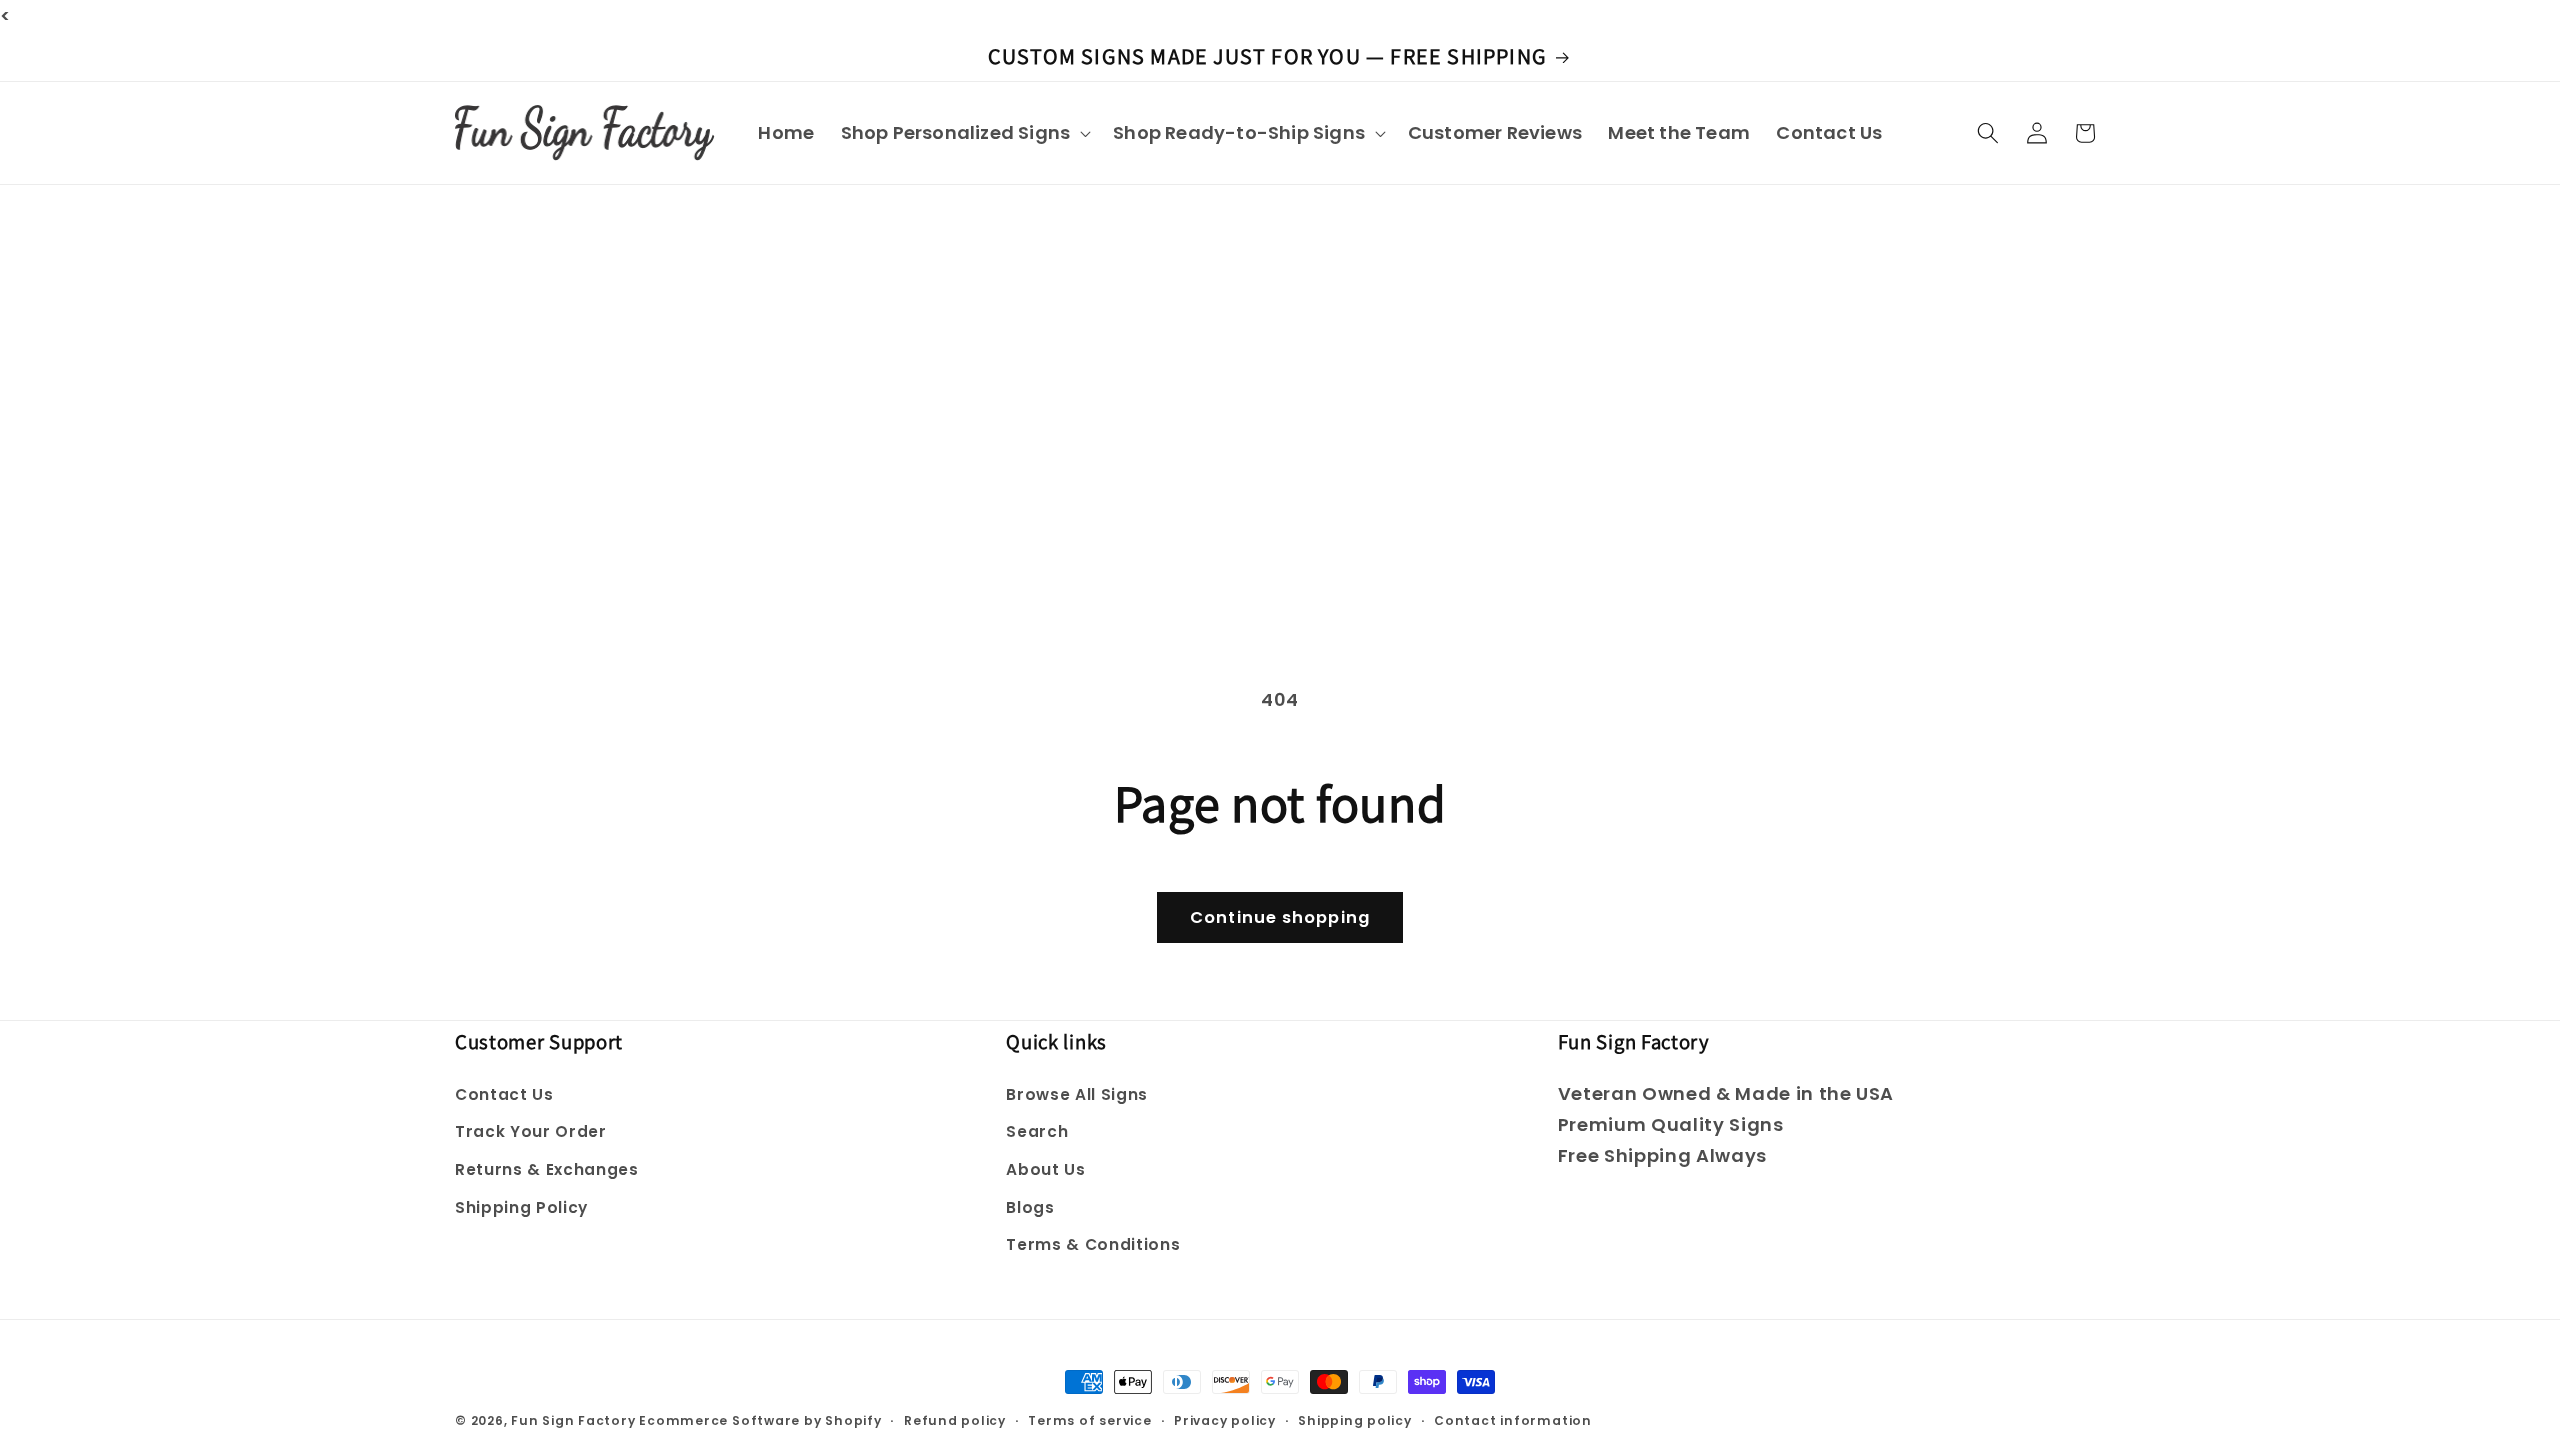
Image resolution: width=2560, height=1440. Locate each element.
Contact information (1513, 1420)
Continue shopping (1280, 917)
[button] (963, 132)
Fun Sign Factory (573, 1420)
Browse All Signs (1077, 1094)
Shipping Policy (521, 1207)
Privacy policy (1225, 1420)
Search (1037, 1131)
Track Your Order (531, 1131)
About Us (1045, 1169)
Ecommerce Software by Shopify (760, 1420)
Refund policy (955, 1420)
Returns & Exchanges (547, 1169)
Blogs (1030, 1207)
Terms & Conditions (1093, 1244)
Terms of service (1089, 1420)
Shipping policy (1355, 1420)
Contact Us (504, 1094)
